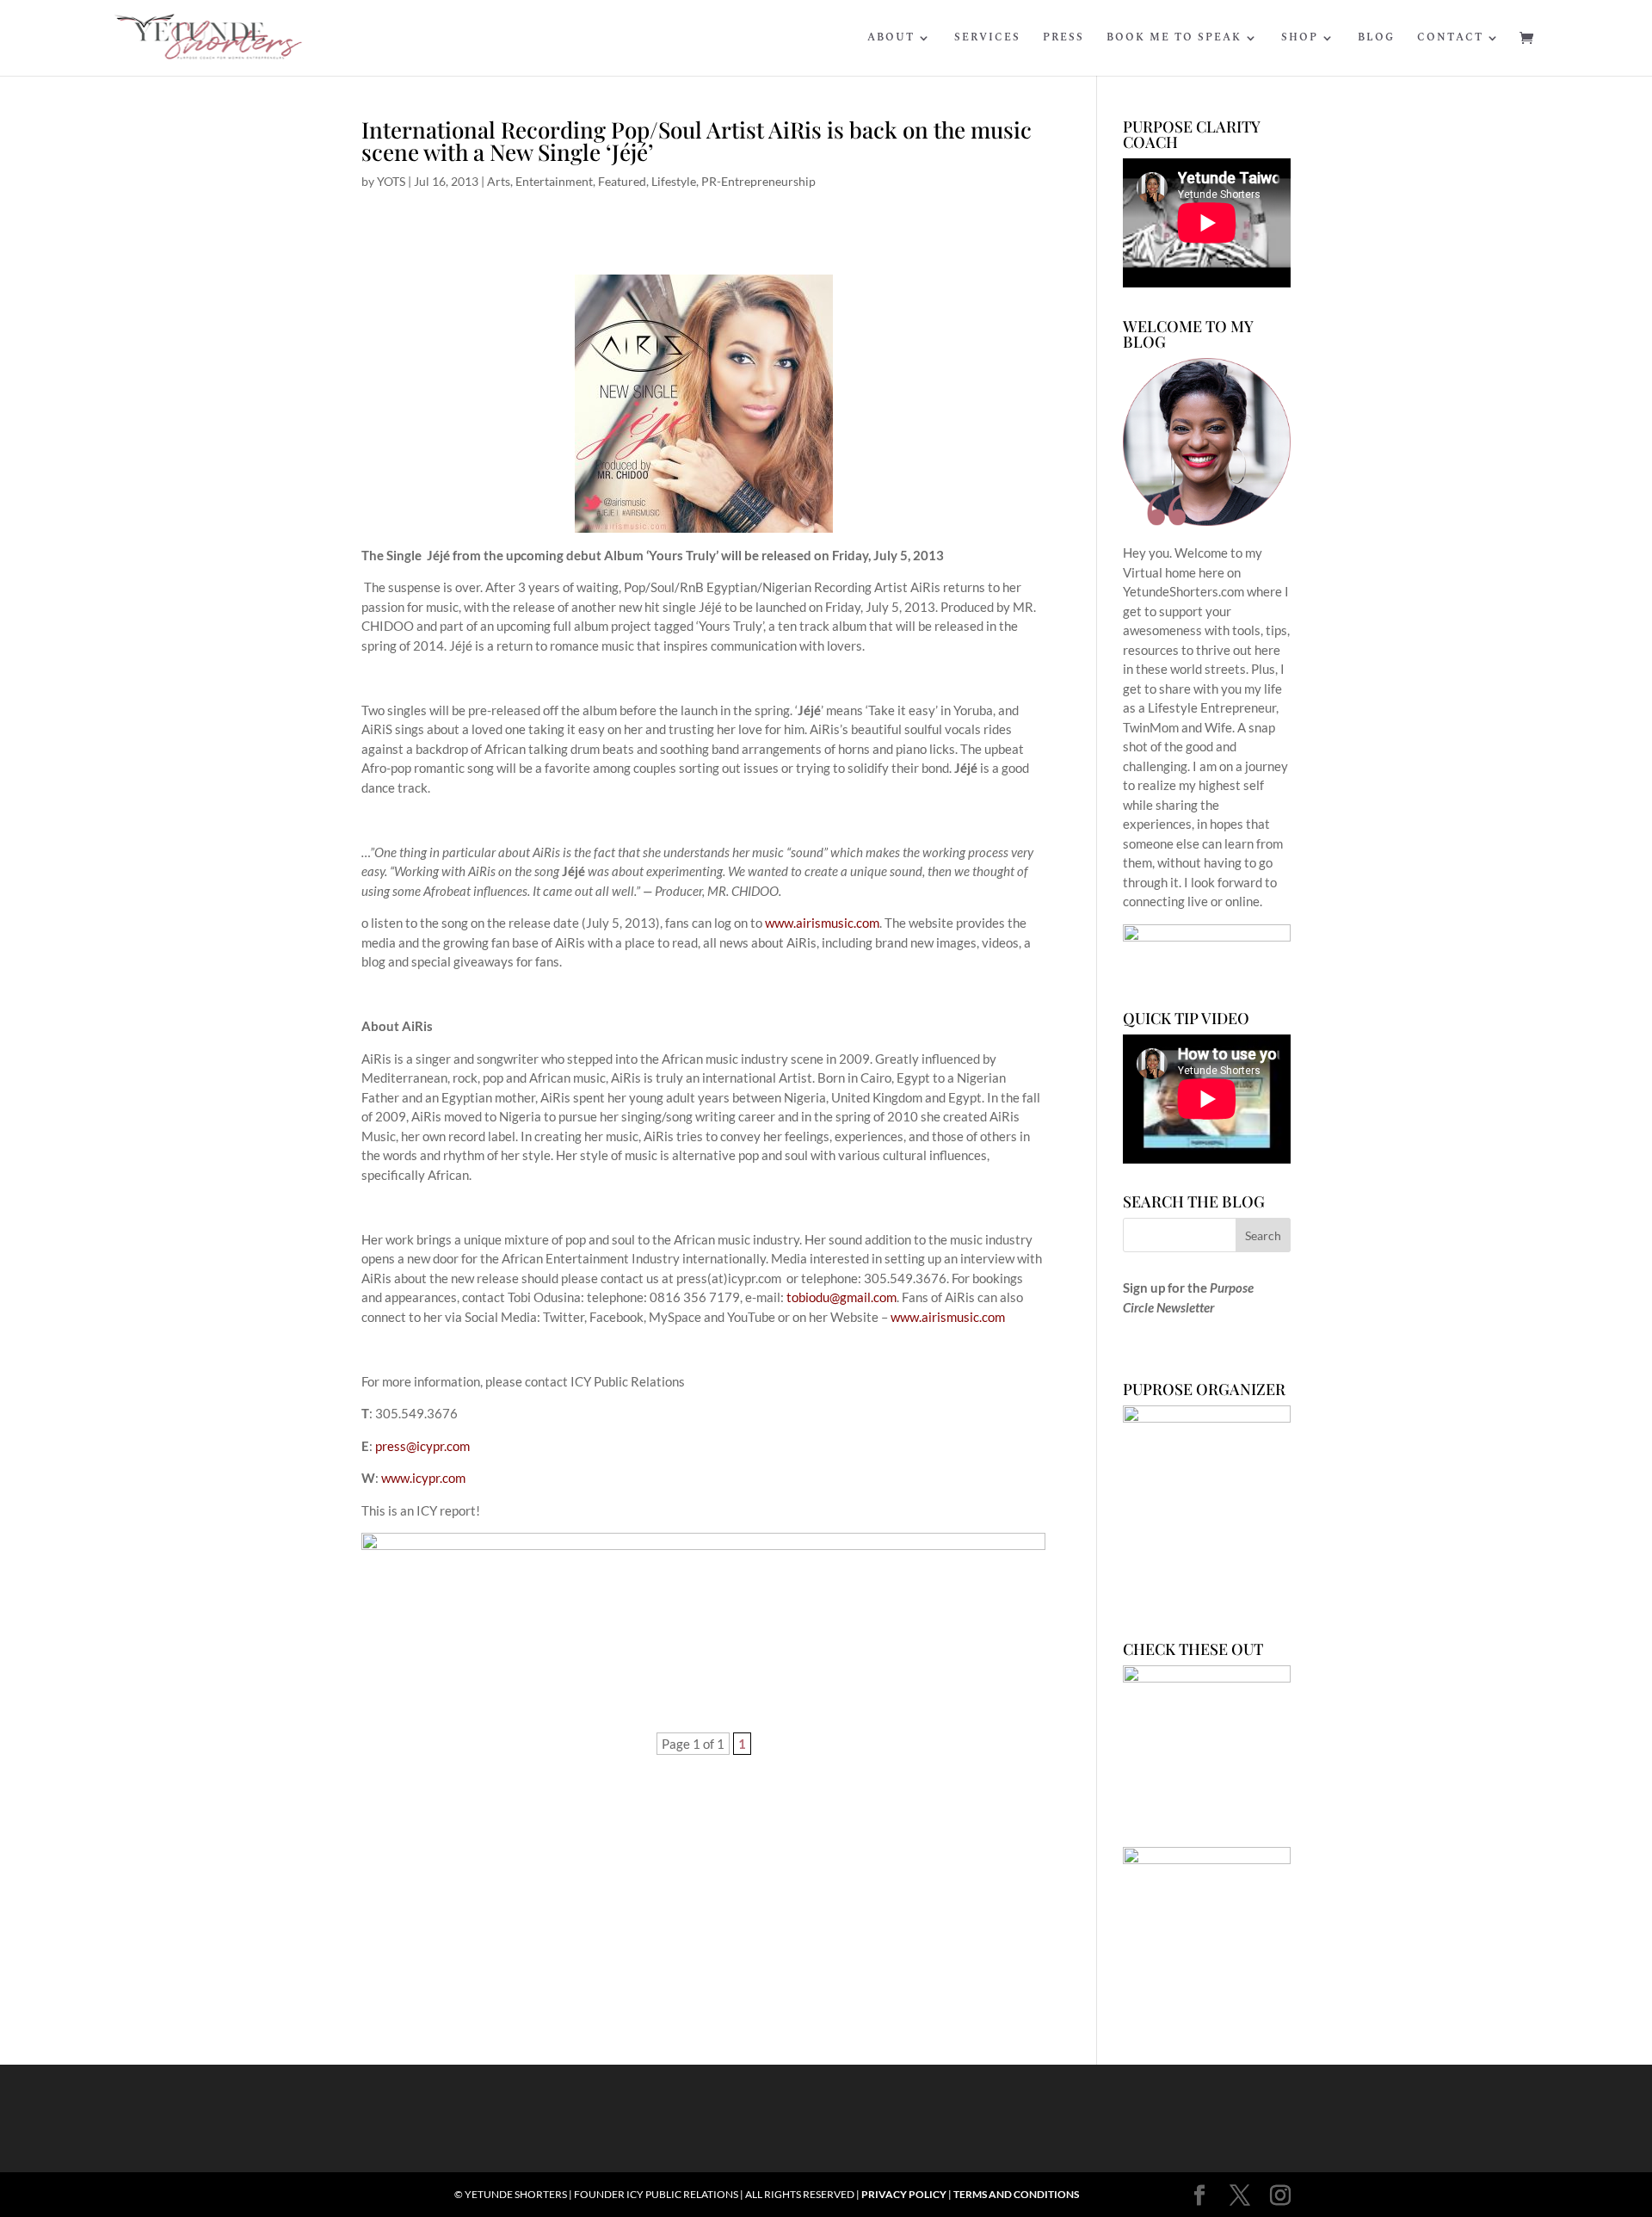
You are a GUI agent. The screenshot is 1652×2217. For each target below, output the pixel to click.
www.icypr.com (423, 1478)
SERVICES (987, 39)
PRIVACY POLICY (904, 2194)
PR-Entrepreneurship (758, 181)
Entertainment (554, 181)
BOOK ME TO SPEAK (1174, 39)
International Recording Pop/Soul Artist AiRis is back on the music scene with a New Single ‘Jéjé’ (697, 141)
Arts (499, 181)
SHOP (1300, 39)
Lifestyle (674, 181)
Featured (622, 181)
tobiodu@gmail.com (841, 1297)
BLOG (1376, 39)
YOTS (391, 181)
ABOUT (891, 39)
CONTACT (1450, 39)
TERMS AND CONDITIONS (1016, 2194)
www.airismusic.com (822, 923)
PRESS (1063, 39)
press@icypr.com (422, 1446)
